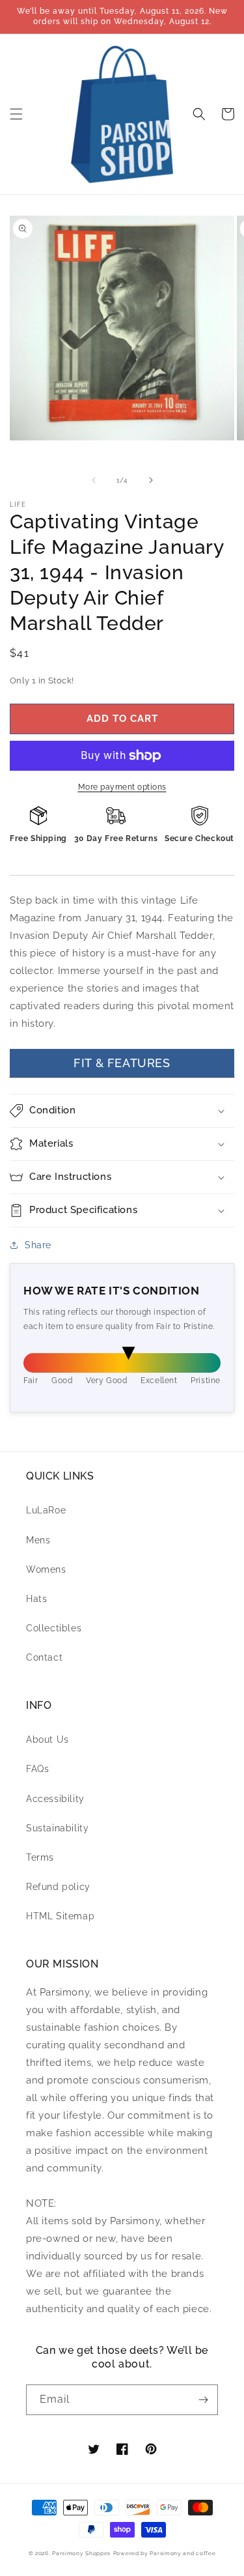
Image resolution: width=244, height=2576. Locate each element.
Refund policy (58, 1887)
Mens (38, 1540)
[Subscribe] (203, 2400)
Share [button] (38, 1245)
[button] (16, 114)
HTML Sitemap (60, 1916)
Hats (36, 1599)
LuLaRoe (46, 1510)
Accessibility (55, 1799)
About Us (47, 1739)
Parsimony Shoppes (81, 2553)
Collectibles (54, 1628)
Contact (44, 1657)
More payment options (122, 787)
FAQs (37, 1769)
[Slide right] (151, 480)
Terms (40, 1857)
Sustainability (57, 1828)
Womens (46, 1569)
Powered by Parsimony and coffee (165, 2553)
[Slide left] (94, 480)
